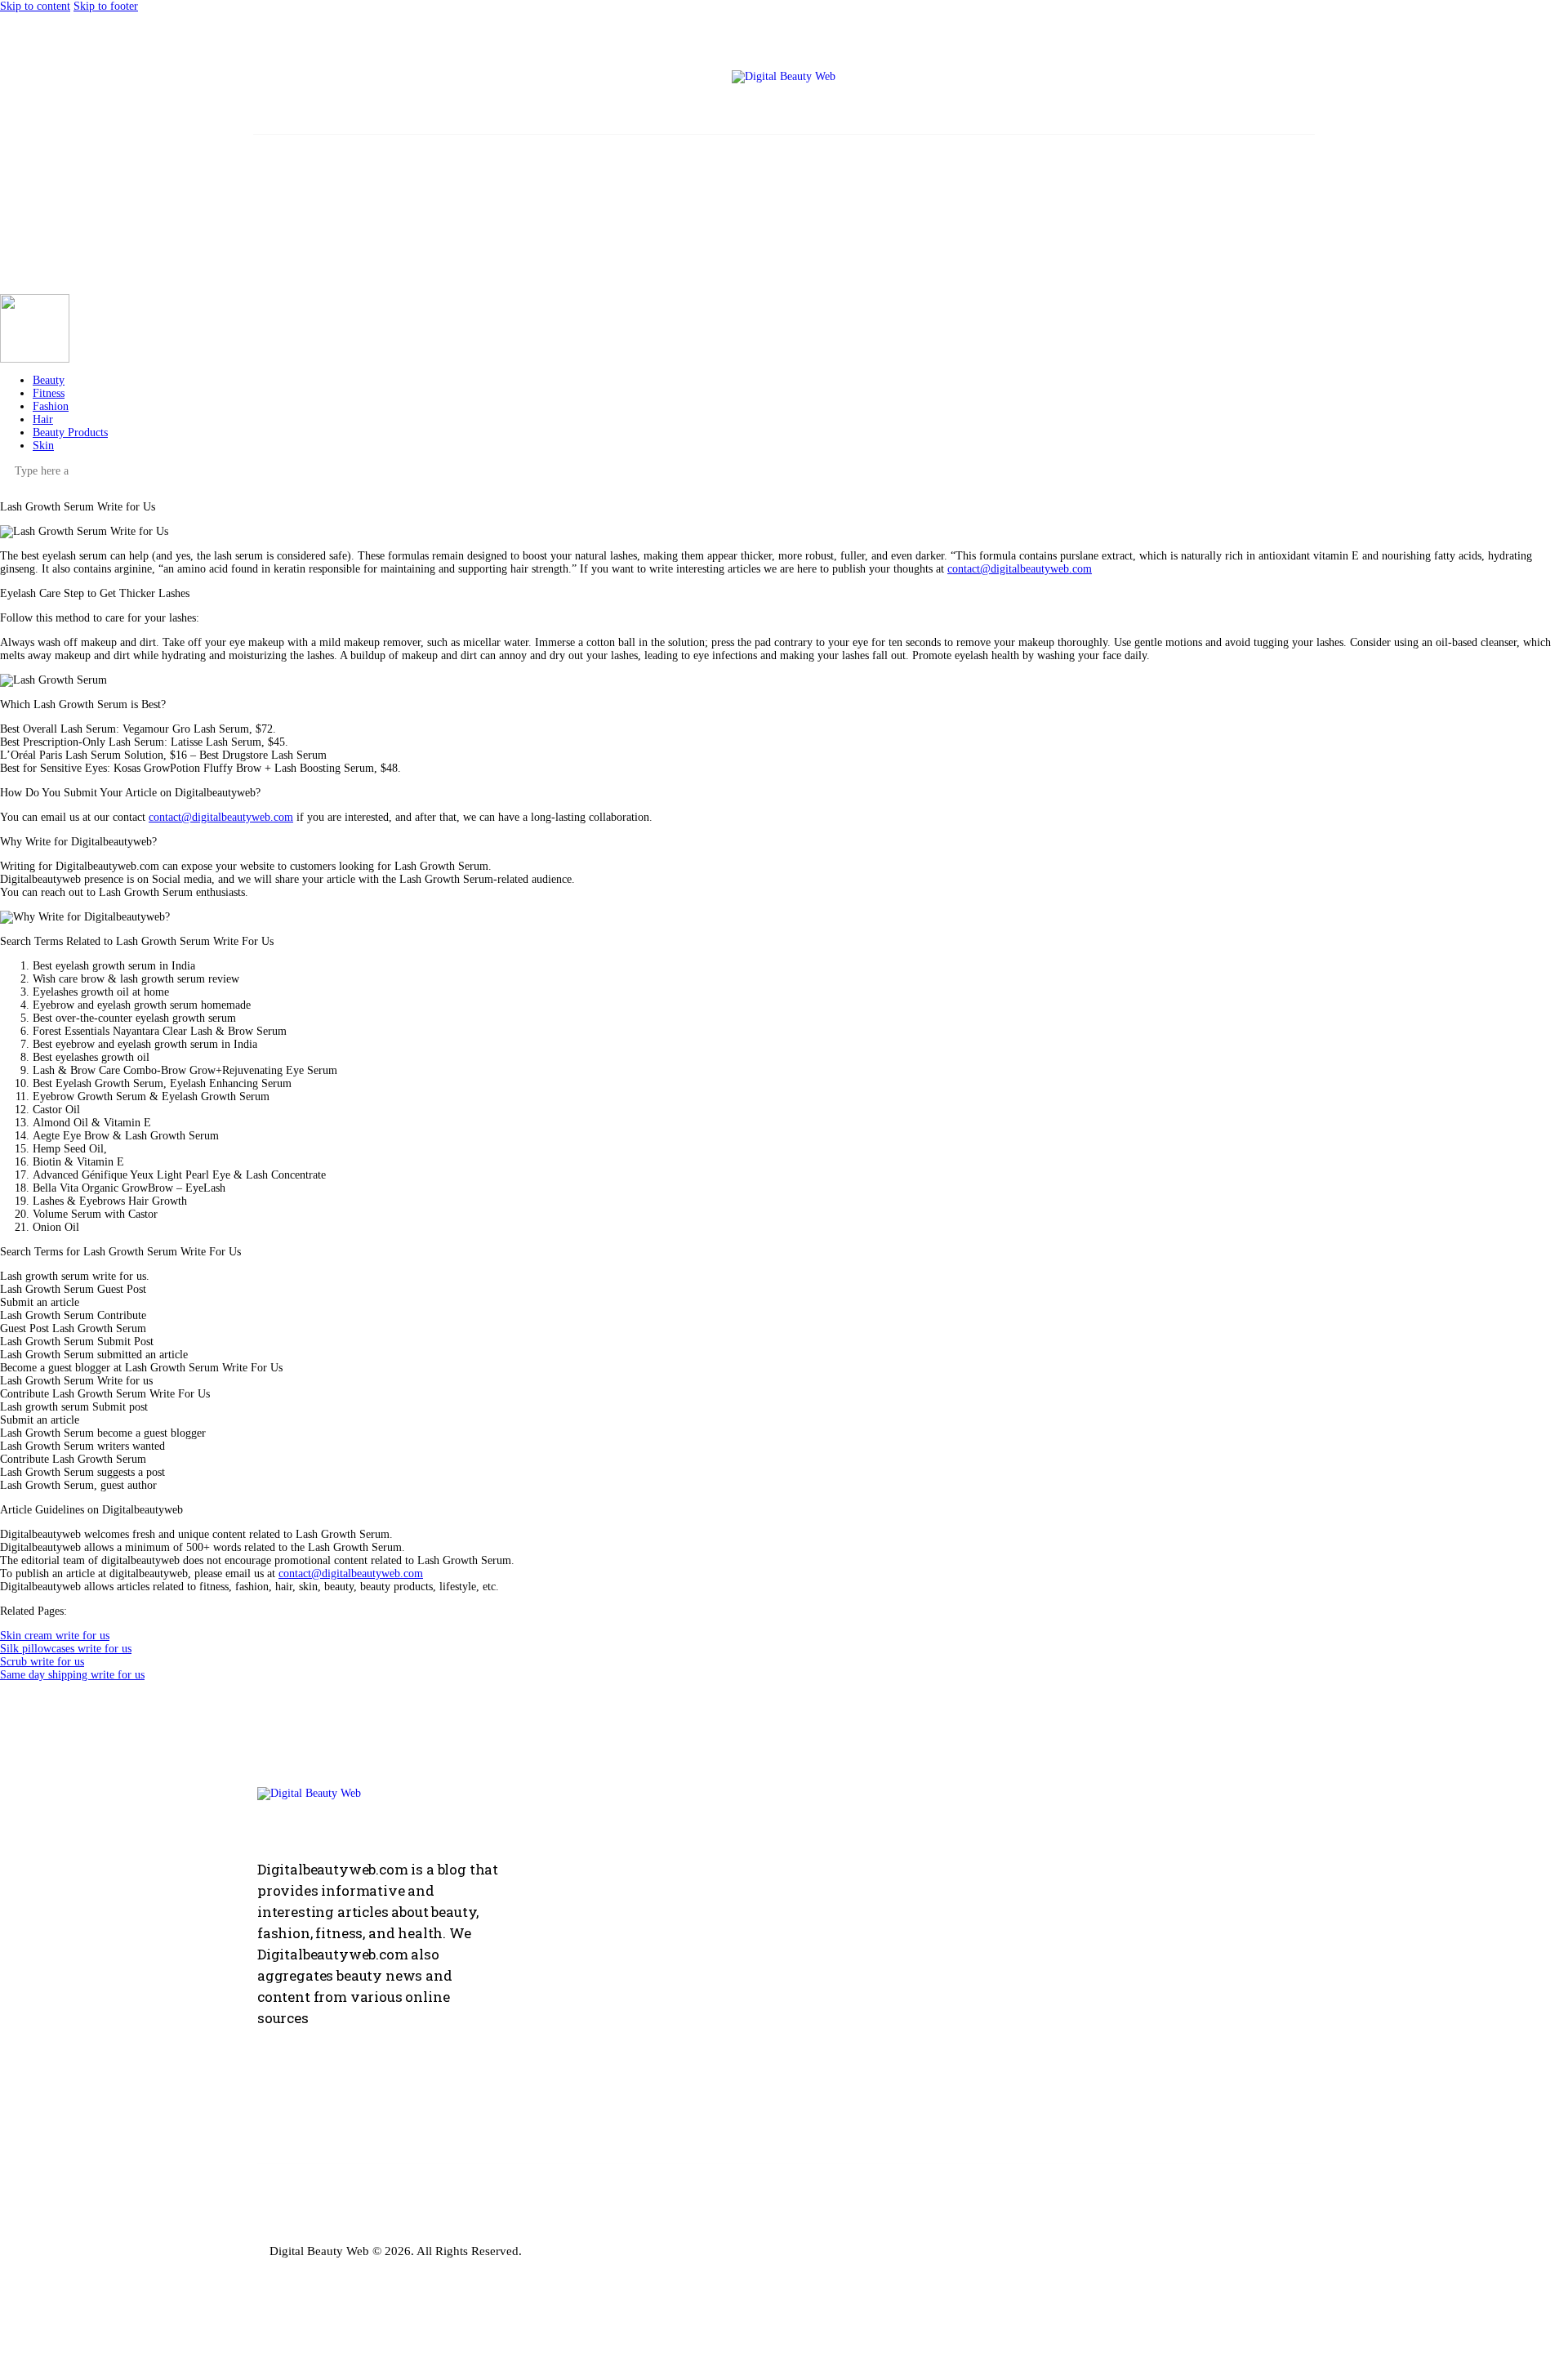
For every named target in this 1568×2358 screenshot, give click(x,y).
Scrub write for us (42, 1662)
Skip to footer (106, 6)
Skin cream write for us (55, 1636)
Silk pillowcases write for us (66, 1649)
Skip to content (35, 6)
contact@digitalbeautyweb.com (1020, 569)
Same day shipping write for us (72, 1675)
